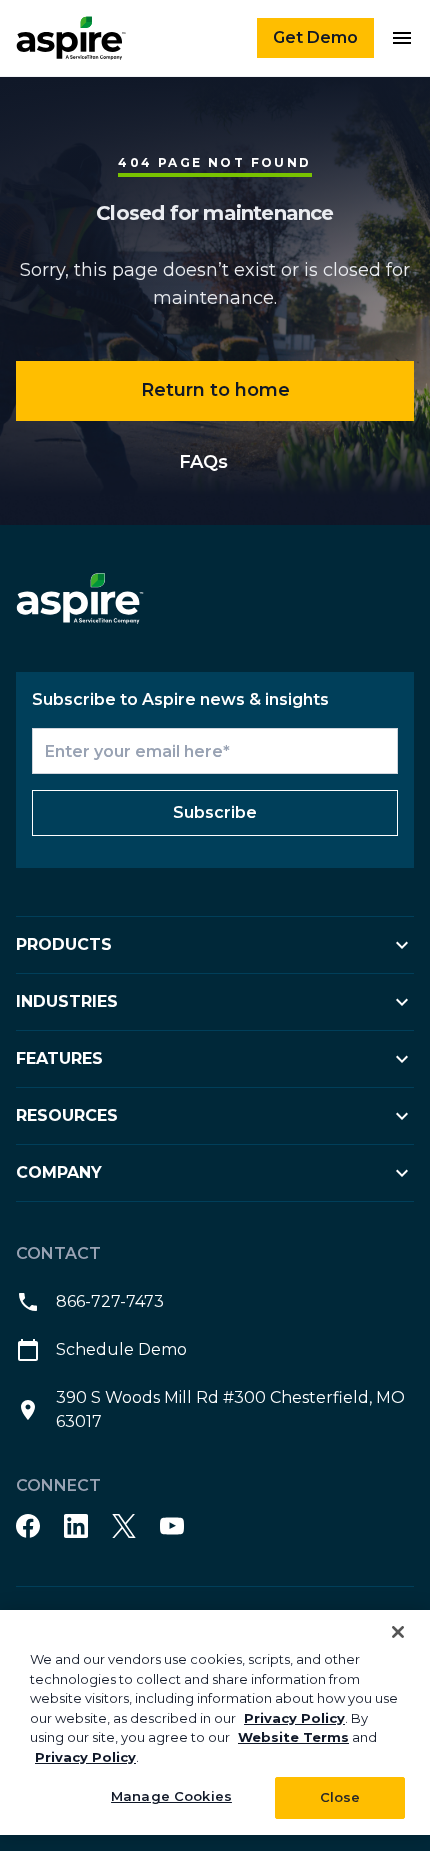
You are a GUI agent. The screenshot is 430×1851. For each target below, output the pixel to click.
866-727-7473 (110, 1301)
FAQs (203, 462)
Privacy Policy (294, 1718)
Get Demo (315, 37)
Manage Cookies (171, 1796)
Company (59, 1172)
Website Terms (293, 1737)
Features (59, 1058)
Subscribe (215, 812)
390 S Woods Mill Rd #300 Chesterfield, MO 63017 (230, 1409)
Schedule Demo (121, 1349)
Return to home (215, 390)
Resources (67, 1115)
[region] (215, 1722)
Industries (67, 1001)
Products (64, 944)
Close (340, 1797)
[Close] (398, 1632)
